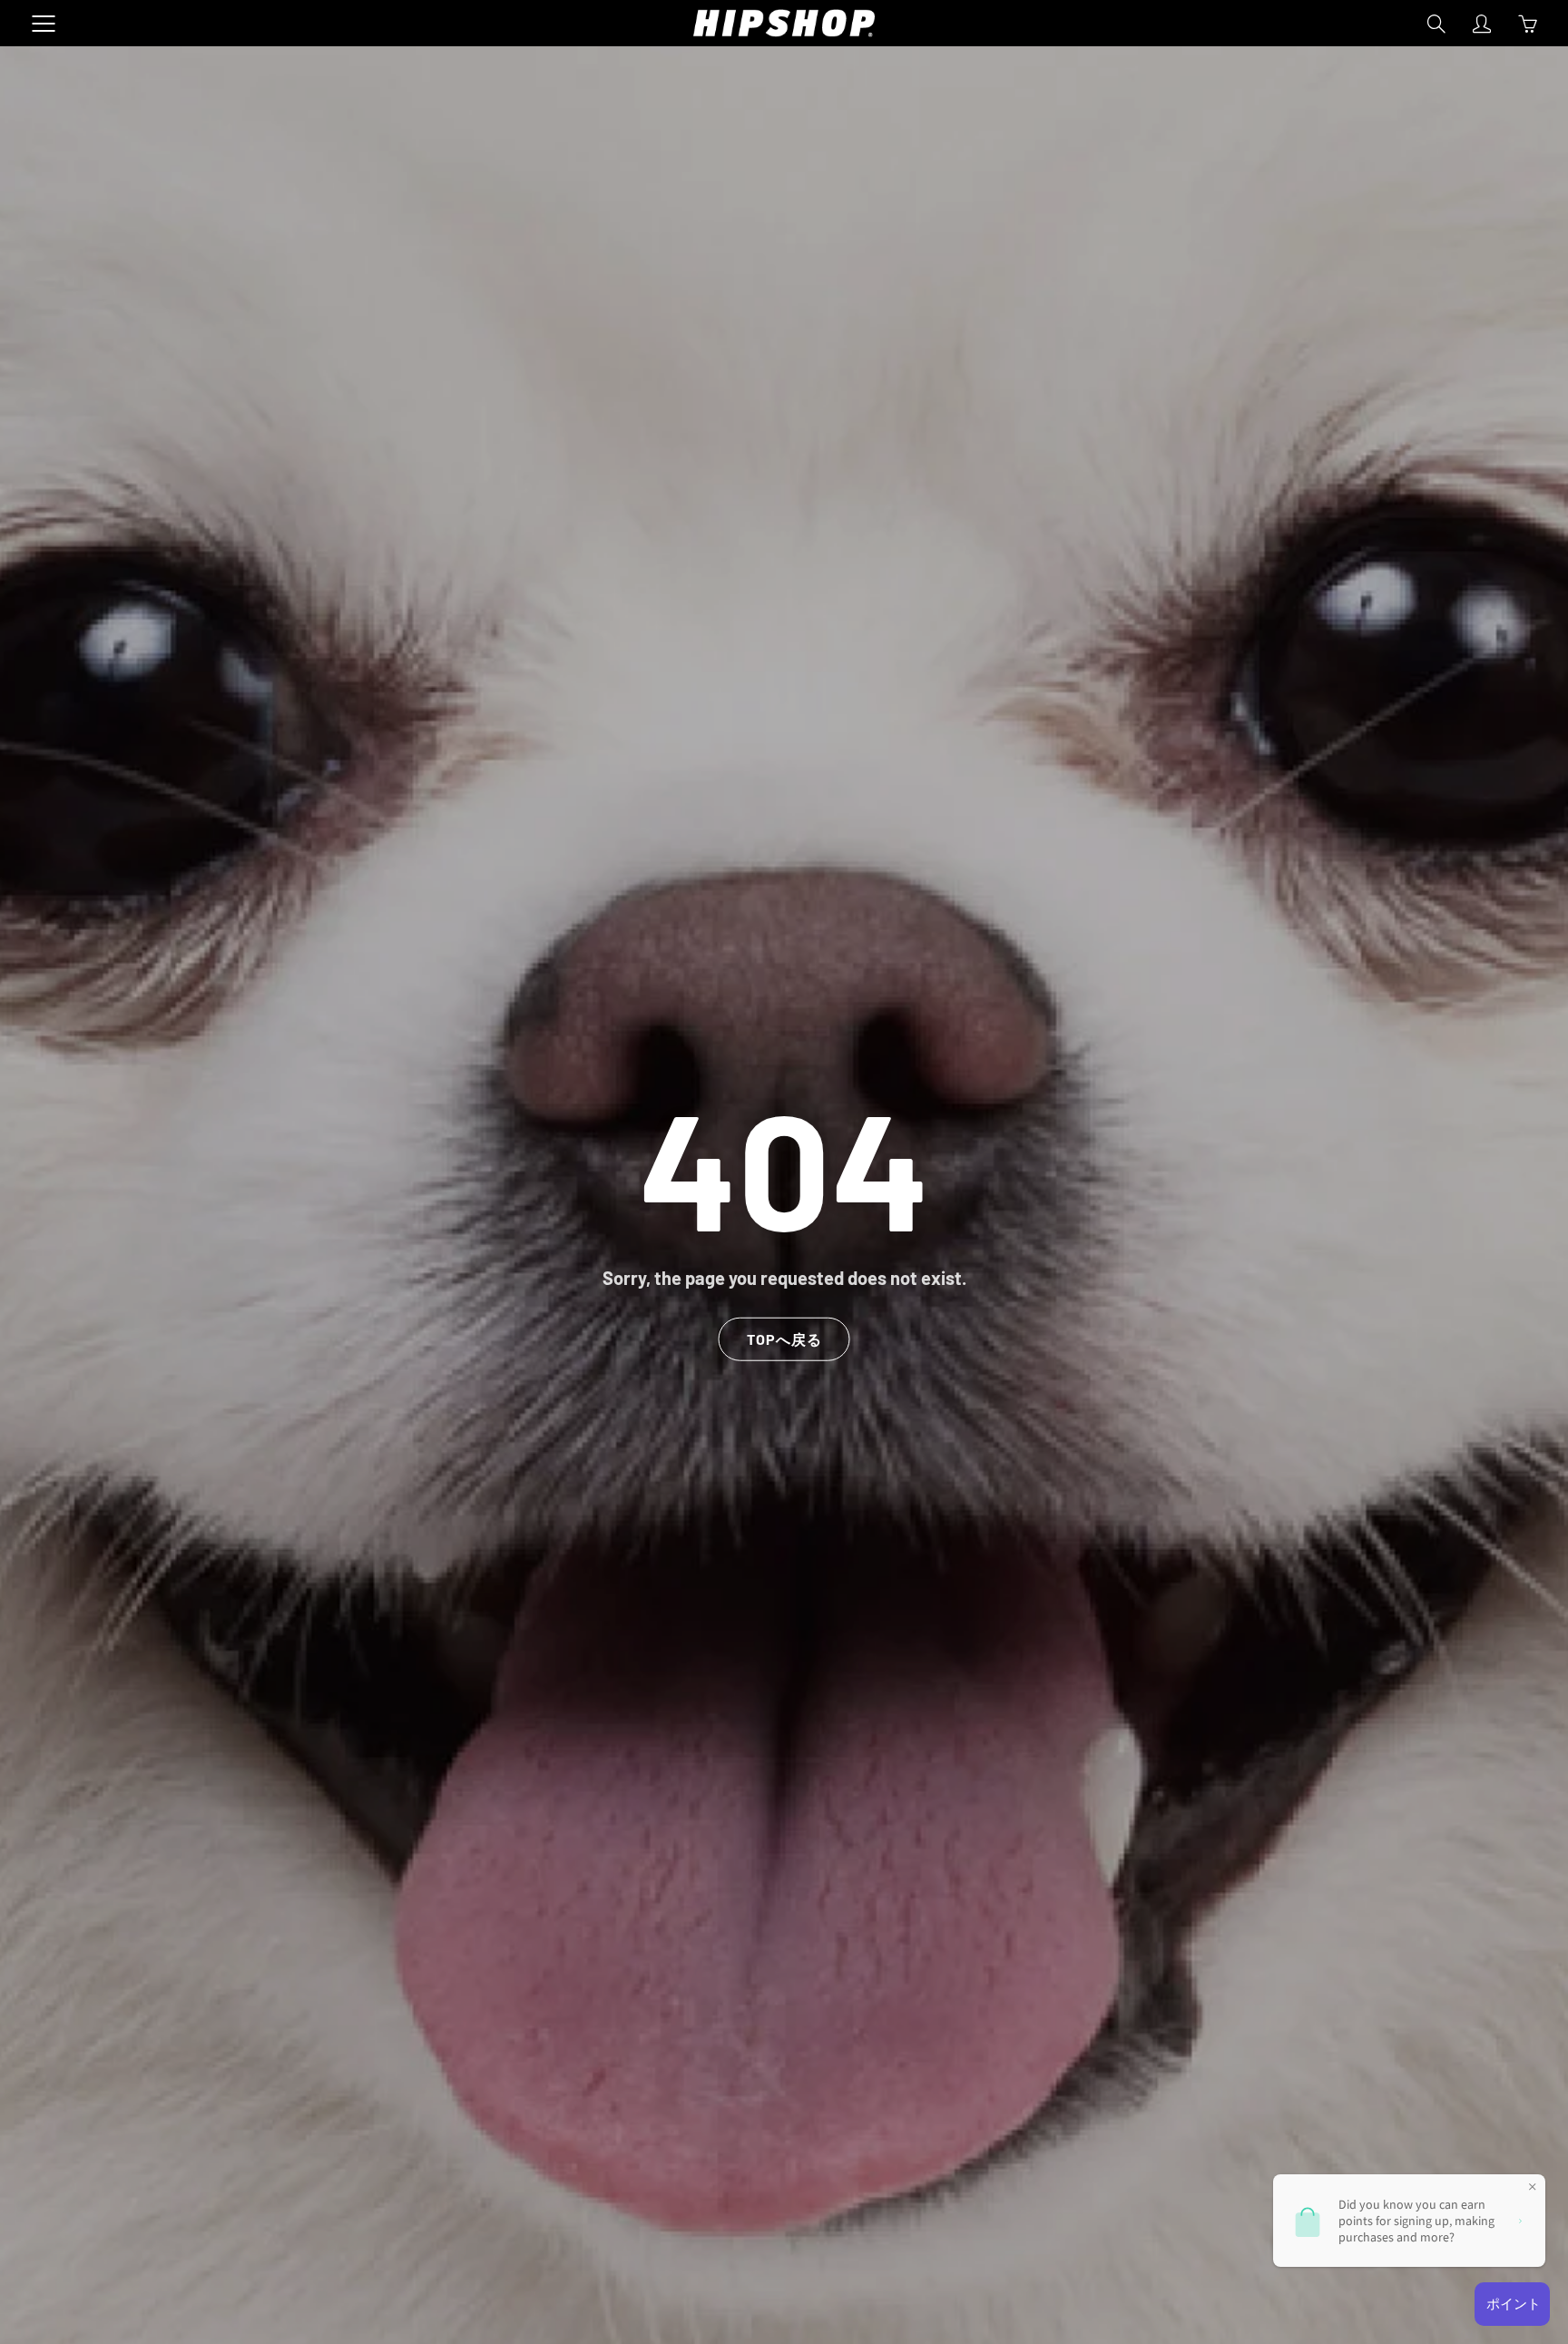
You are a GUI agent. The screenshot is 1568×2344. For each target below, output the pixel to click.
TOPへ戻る (784, 1339)
